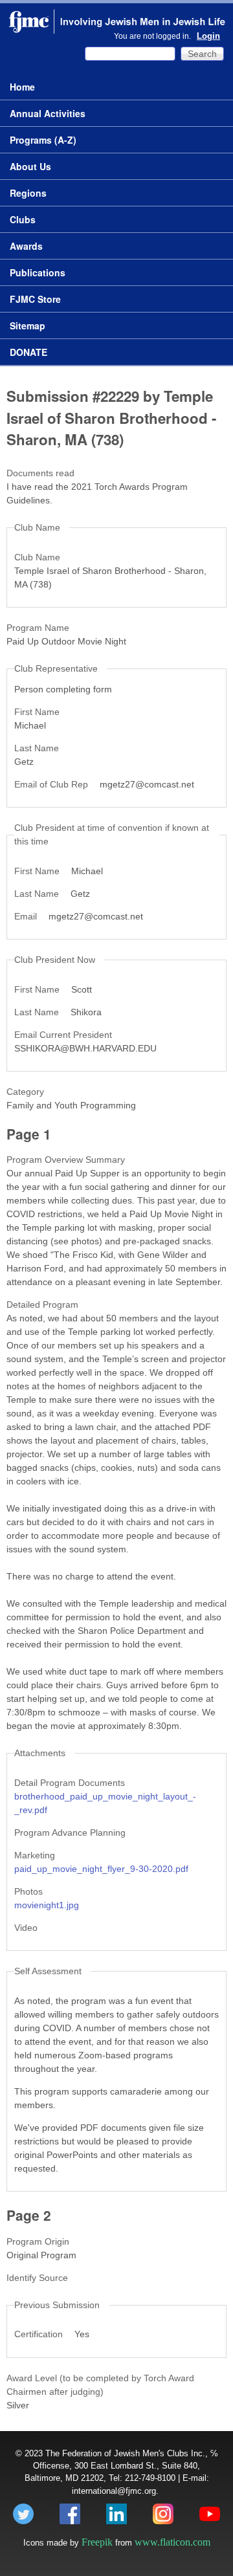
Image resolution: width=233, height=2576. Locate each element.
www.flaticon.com (172, 2542)
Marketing (35, 1855)
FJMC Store (35, 299)
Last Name (37, 748)
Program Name (38, 628)
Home (22, 87)
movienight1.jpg (47, 1905)
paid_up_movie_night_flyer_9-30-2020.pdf (101, 1869)
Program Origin (38, 2241)
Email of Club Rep (52, 784)
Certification (40, 2334)
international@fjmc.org (114, 2491)
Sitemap (28, 325)
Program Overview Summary (66, 1160)
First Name (37, 712)
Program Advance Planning (70, 1833)
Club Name (37, 557)
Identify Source (37, 2278)
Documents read (40, 473)
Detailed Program (42, 1305)
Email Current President (63, 1035)
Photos (28, 1891)
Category (25, 1092)
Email (27, 916)
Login (208, 36)
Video (26, 1928)
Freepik (97, 2542)
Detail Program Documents (70, 1783)
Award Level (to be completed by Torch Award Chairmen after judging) (100, 2385)
